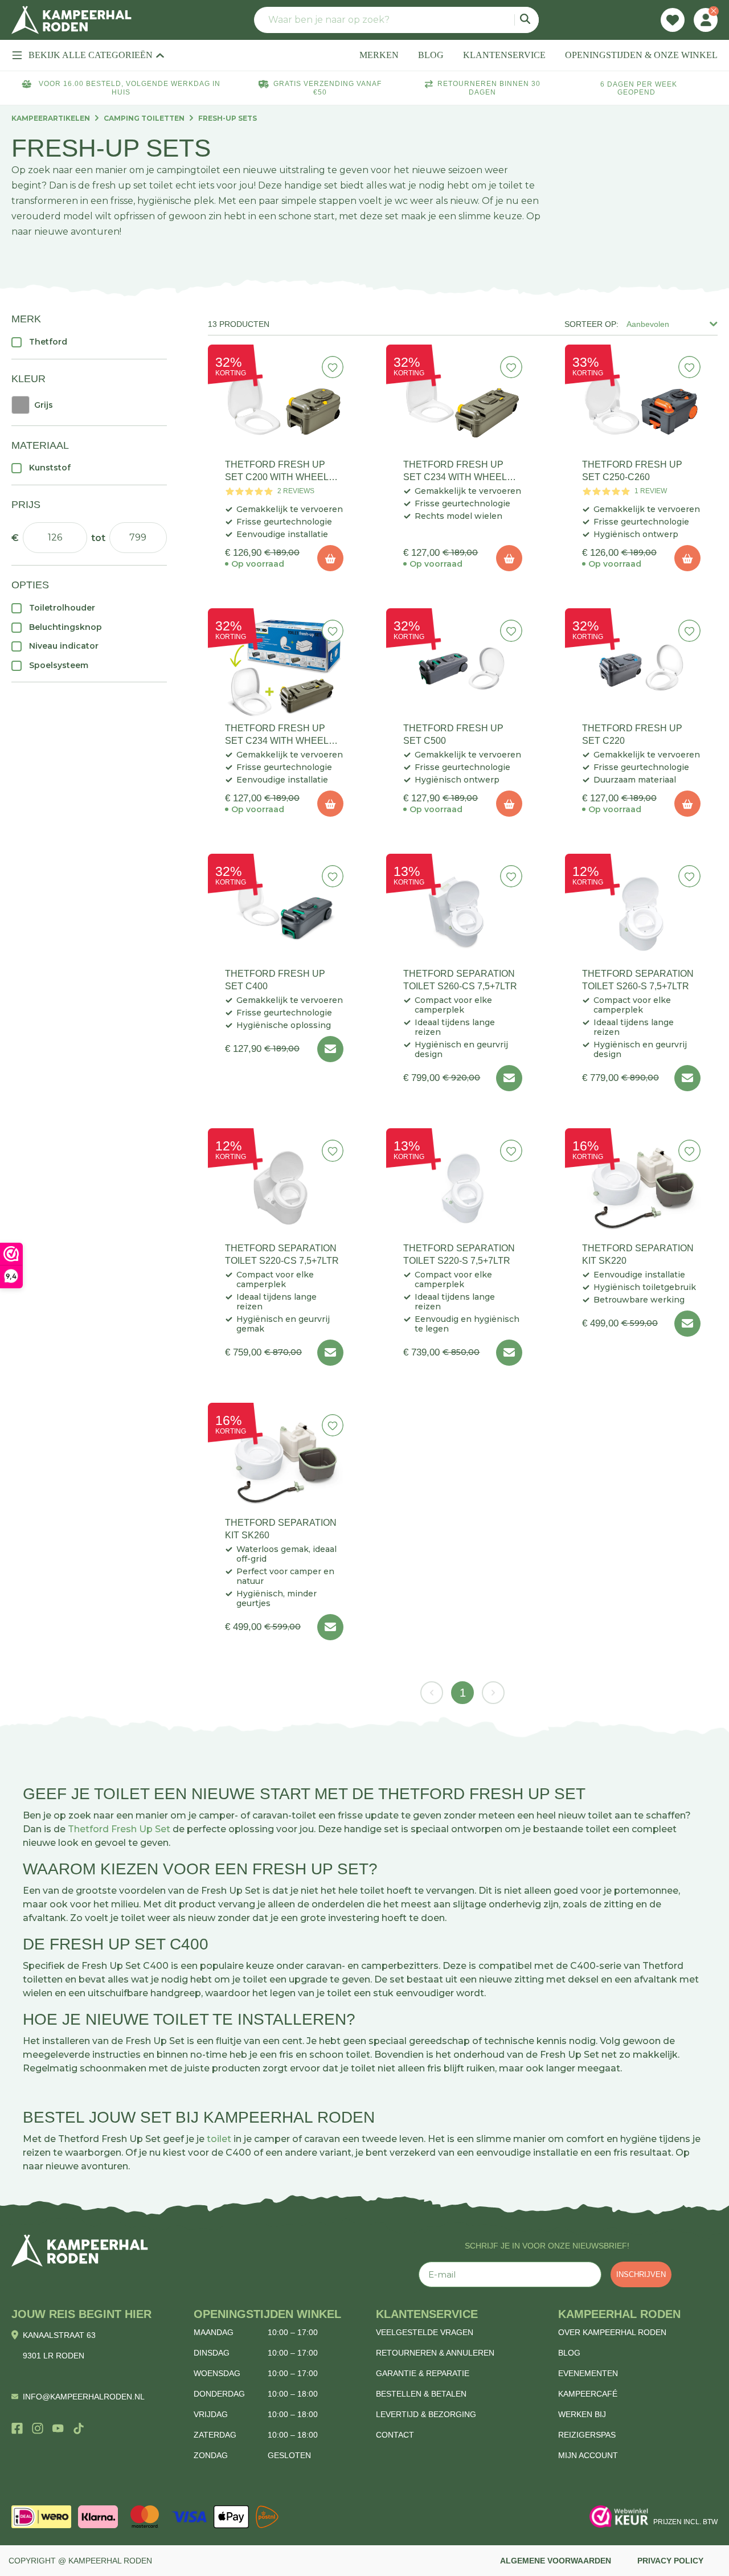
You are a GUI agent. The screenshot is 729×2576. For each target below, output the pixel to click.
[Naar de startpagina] (71, 20)
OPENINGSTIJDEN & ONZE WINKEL (641, 55)
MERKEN (379, 55)
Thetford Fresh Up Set (119, 1829)
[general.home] (80, 2251)
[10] (330, 558)
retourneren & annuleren (435, 2353)
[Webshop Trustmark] (619, 2517)
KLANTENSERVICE (504, 55)
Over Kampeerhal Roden (612, 2332)
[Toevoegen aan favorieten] (333, 367)
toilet (219, 2139)
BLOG (431, 55)
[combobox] (396, 20)
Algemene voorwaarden (556, 2561)
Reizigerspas (587, 2435)
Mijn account (588, 2455)
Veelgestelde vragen (425, 2332)
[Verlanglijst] (673, 20)
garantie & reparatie (423, 2373)
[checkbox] (89, 342)
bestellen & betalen (421, 2394)
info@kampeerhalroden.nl (84, 2397)
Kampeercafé (588, 2394)
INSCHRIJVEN (641, 2274)
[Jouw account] (706, 20)
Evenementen (588, 2373)
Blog (569, 2353)
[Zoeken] (527, 20)
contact (395, 2435)
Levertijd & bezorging (426, 2414)
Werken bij (582, 2414)
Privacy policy (670, 2561)
